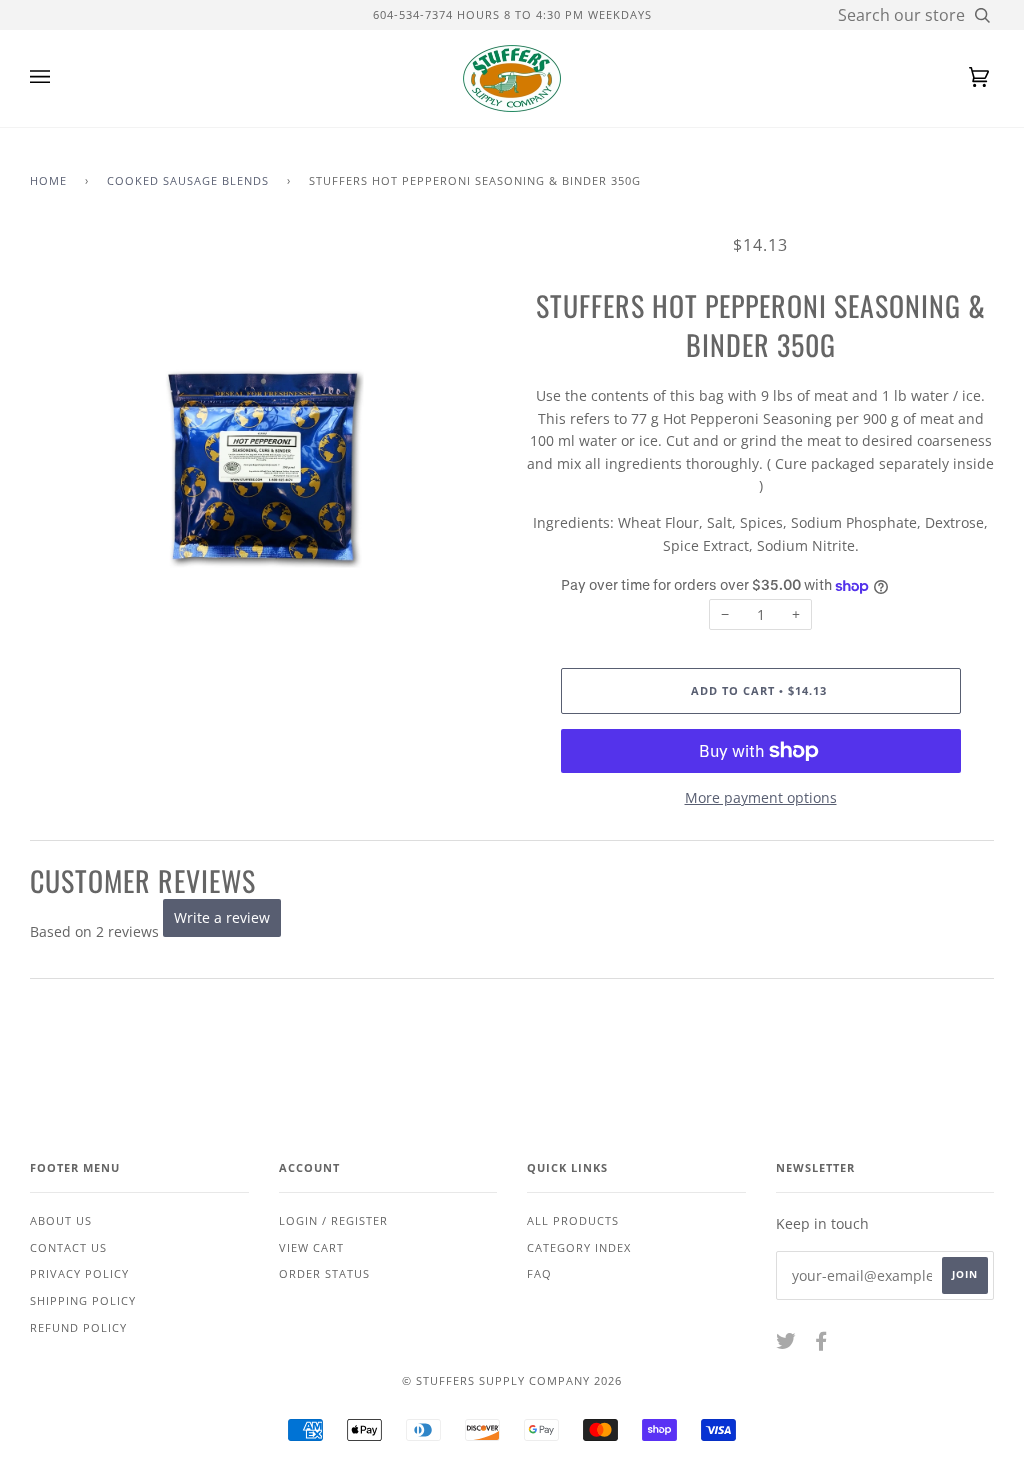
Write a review (222, 917)
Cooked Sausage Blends (188, 180)
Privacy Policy (79, 1273)
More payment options (761, 797)
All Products (573, 1220)
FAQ (539, 1273)
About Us (61, 1220)
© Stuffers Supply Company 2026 (512, 1380)
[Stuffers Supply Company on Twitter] (786, 1344)
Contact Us (68, 1247)
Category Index (579, 1247)
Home (48, 180)
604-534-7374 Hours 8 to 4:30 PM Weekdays (512, 14)
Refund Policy (78, 1327)
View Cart (311, 1247)
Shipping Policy (83, 1300)
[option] (263, 467)
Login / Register (333, 1220)
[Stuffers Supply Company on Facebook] (821, 1344)
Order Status (324, 1273)
